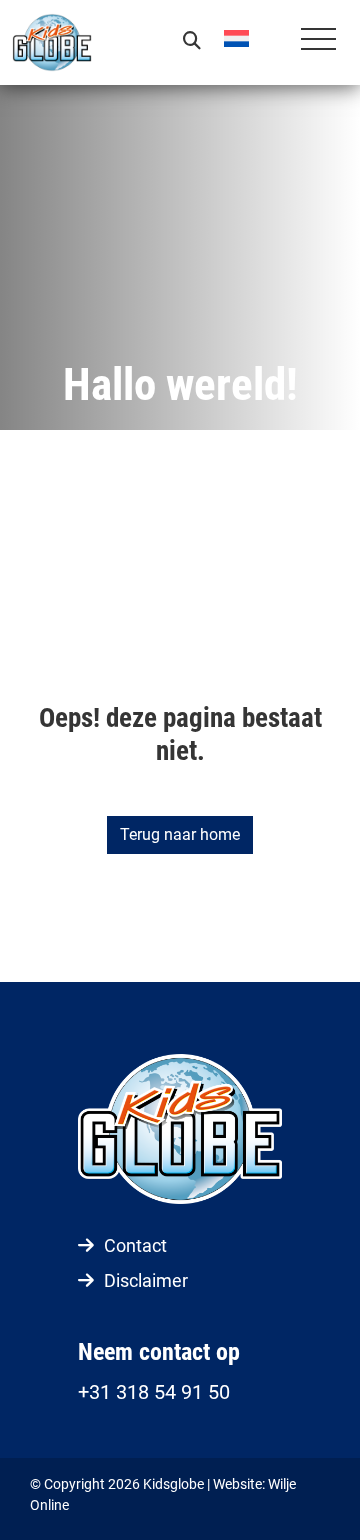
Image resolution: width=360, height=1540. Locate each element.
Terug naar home (180, 834)
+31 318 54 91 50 (154, 1392)
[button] (251, 37)
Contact (135, 1245)
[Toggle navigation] (318, 42)
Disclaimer (146, 1280)
